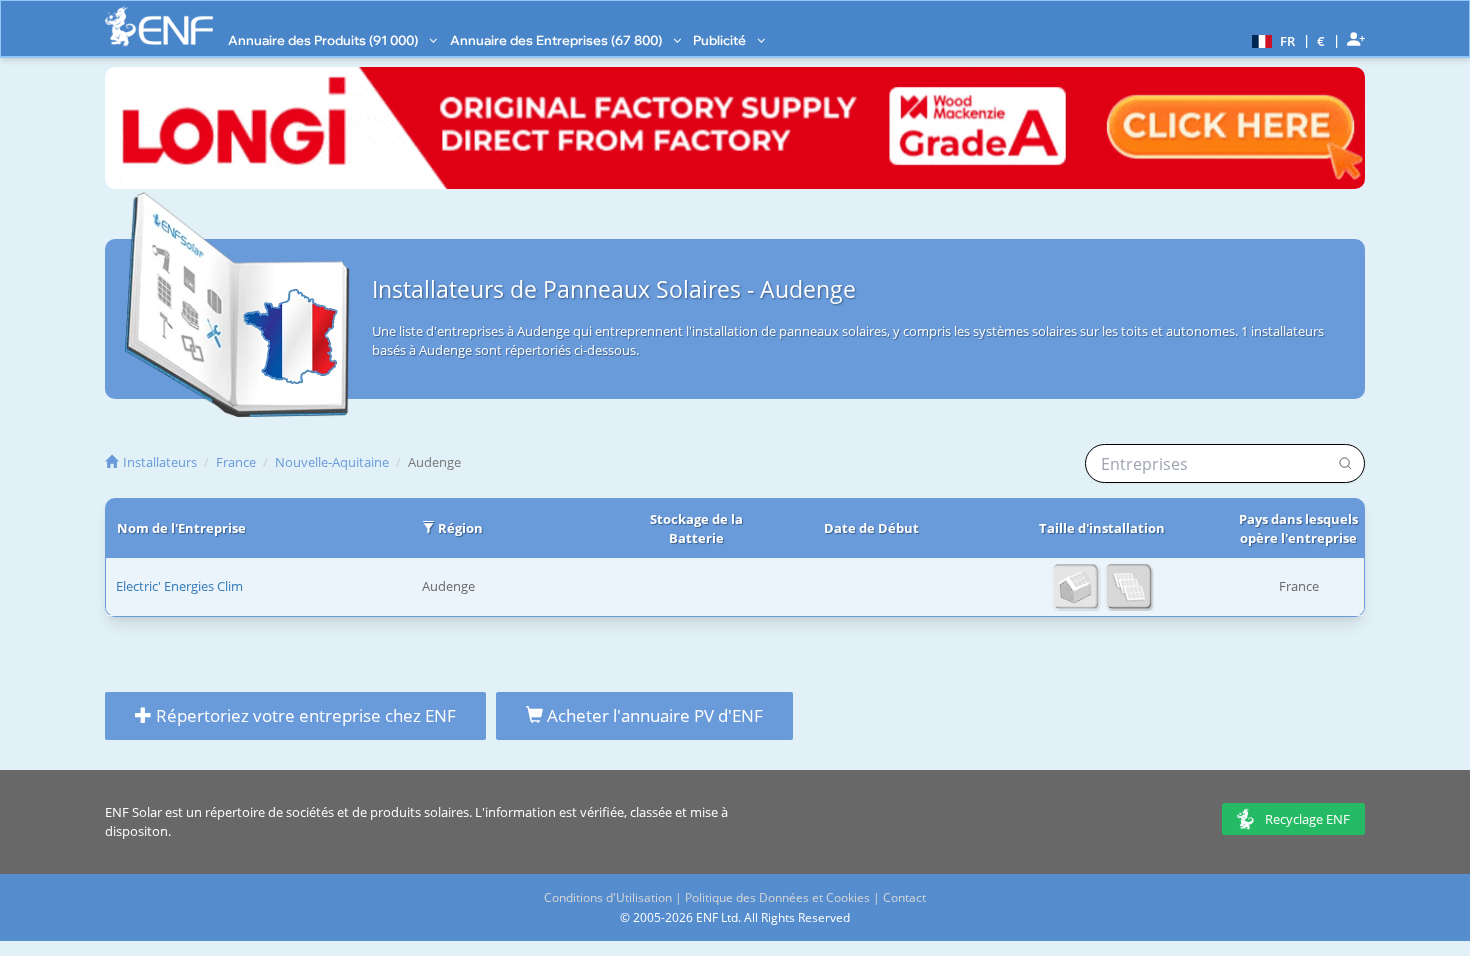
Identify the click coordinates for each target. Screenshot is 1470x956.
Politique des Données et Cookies (777, 897)
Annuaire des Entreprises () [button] (557, 40)
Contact (904, 897)
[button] (1271, 40)
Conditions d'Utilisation (608, 897)
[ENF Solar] (159, 26)
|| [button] (1321, 40)
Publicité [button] (721, 40)
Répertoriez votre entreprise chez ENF (304, 715)
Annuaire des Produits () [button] (324, 40)
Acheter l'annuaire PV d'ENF (653, 715)
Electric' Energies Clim (179, 586)
